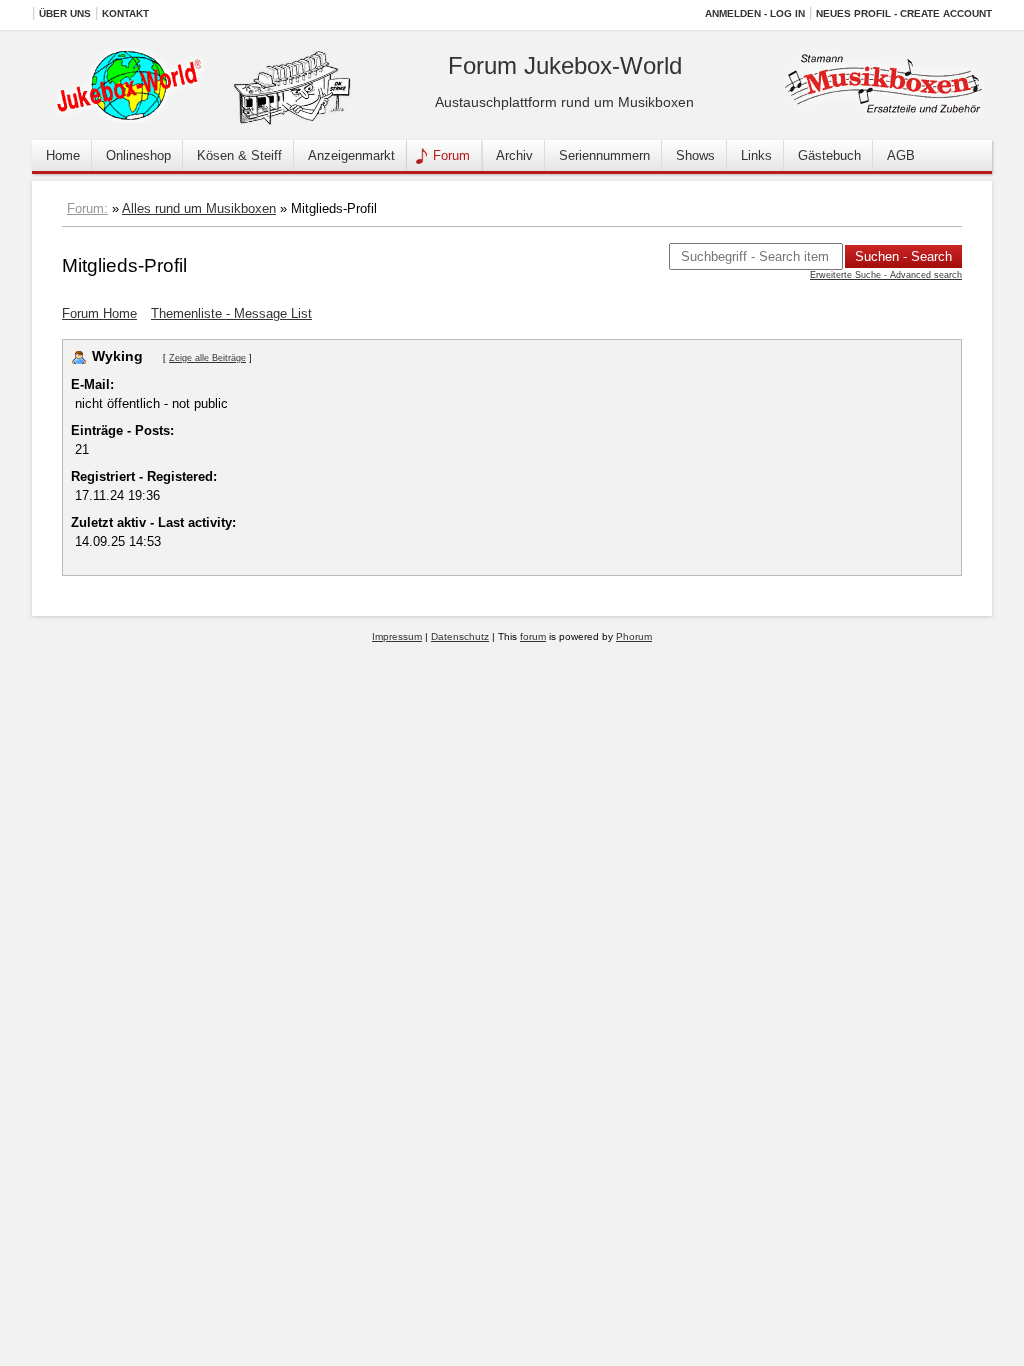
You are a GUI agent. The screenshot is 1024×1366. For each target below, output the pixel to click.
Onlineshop (138, 155)
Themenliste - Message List (231, 313)
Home (63, 155)
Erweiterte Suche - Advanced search (886, 275)
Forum (451, 155)
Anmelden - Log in (755, 13)
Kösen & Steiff (239, 155)
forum (533, 636)
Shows (695, 155)
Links (756, 155)
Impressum (397, 636)
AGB (901, 155)
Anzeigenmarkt (351, 155)
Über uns (65, 13)
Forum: (87, 208)
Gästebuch (829, 155)
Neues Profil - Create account (904, 13)
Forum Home (99, 313)
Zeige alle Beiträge (207, 358)
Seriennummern (604, 155)
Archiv (514, 155)
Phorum (634, 636)
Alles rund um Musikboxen (199, 208)
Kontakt (125, 13)
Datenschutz (460, 636)
